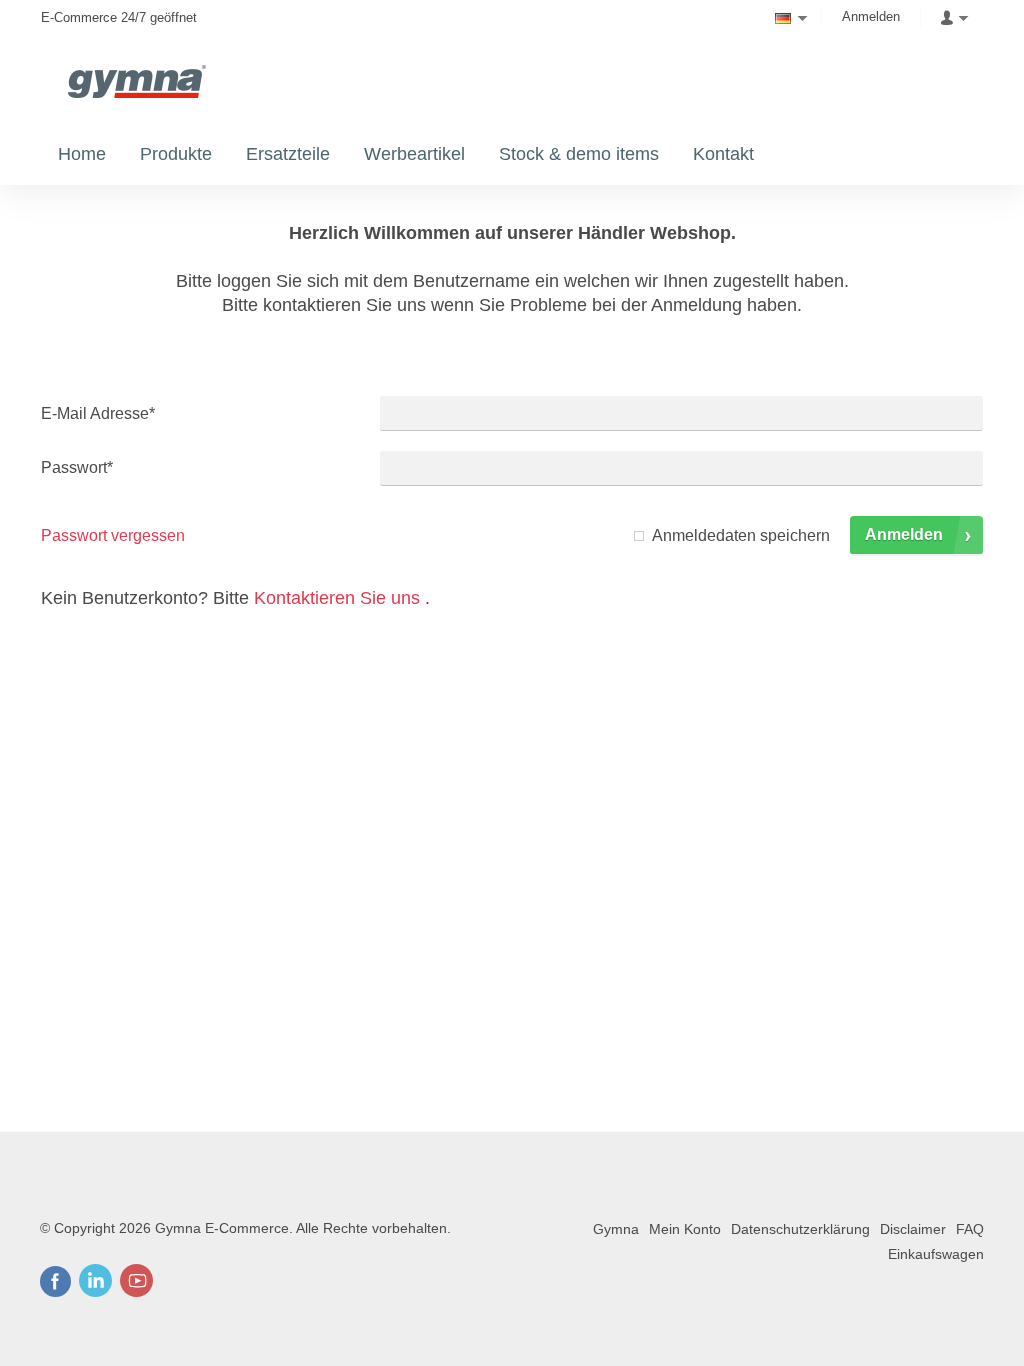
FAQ (970, 1229)
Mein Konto (685, 1229)
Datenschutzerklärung (800, 1229)
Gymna (616, 1229)
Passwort (77, 467)
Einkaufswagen (936, 1254)
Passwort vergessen (113, 535)
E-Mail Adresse (98, 413)
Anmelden (871, 16)
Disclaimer (913, 1229)
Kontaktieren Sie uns (337, 598)
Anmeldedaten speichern (741, 535)
